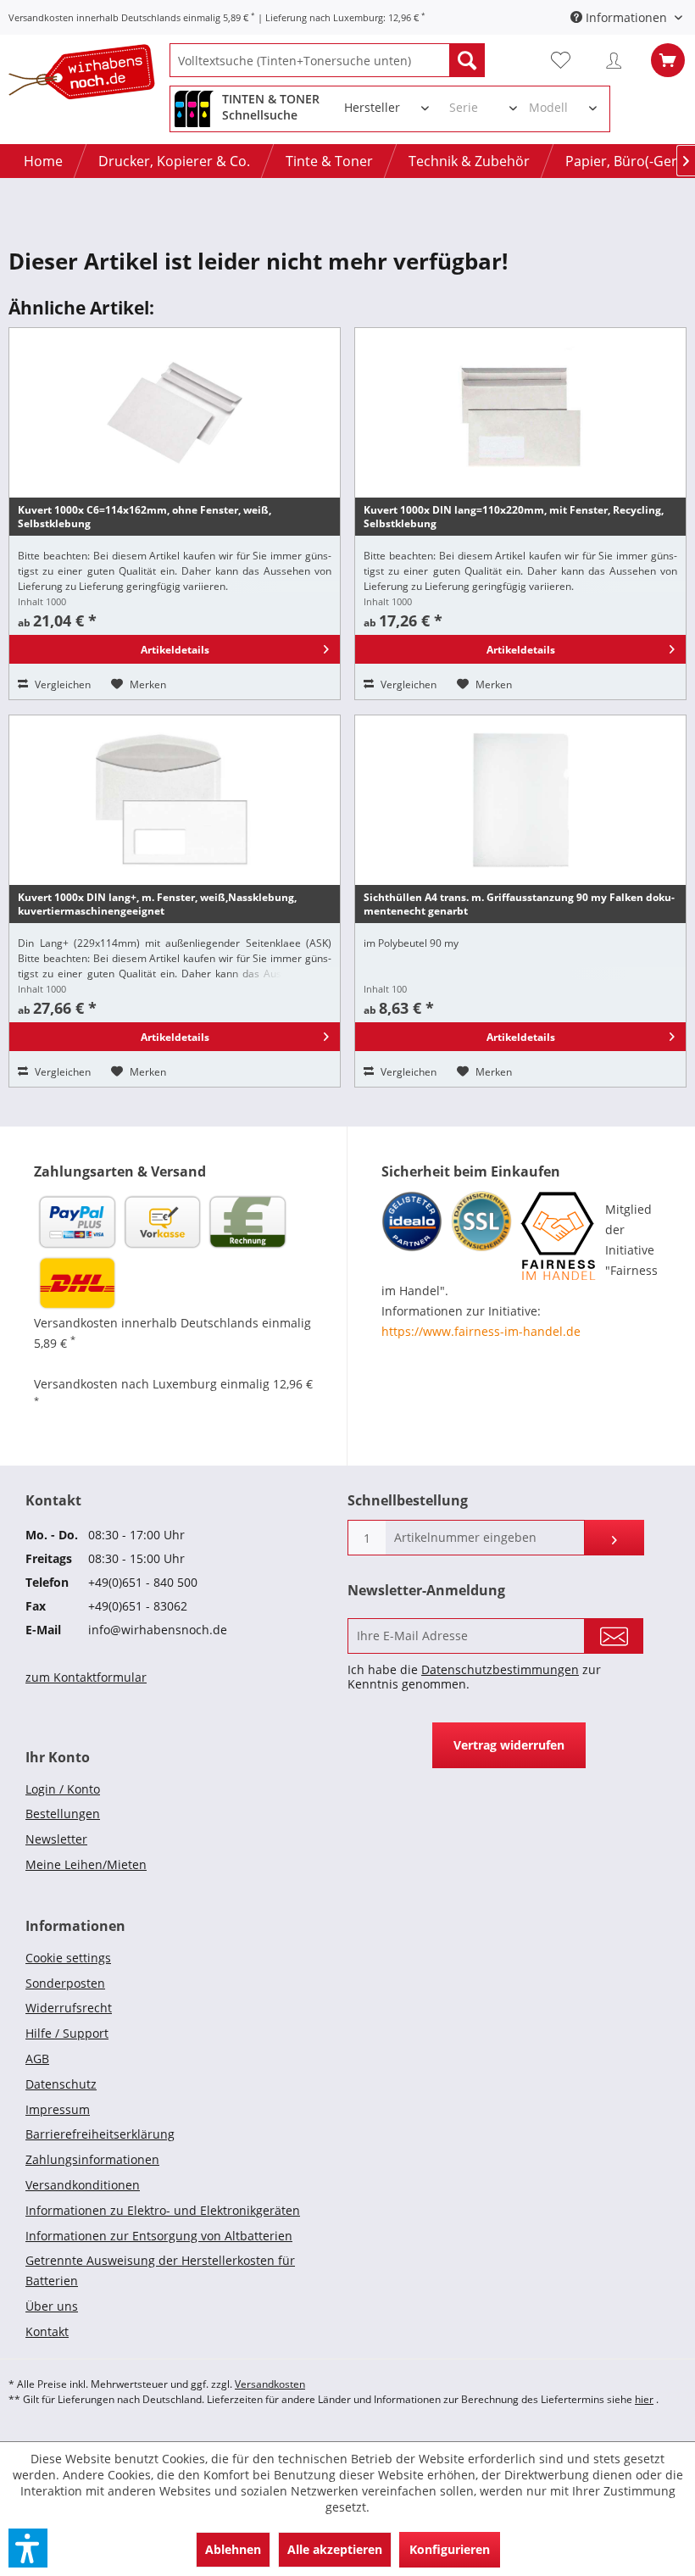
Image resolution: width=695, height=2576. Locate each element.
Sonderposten (65, 1983)
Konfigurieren (450, 2549)
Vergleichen (61, 684)
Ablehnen (233, 2549)
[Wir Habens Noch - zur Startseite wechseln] (89, 75)
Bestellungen (63, 1814)
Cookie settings (68, 1958)
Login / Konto (63, 1789)
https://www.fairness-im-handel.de (481, 1331)
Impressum (58, 2109)
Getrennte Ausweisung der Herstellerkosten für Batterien (160, 2270)
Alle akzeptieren (335, 2549)
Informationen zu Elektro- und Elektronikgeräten (163, 2210)
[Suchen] (467, 60)
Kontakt (47, 2331)
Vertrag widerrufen (509, 1745)
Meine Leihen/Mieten (86, 1864)
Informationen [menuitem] (626, 17)
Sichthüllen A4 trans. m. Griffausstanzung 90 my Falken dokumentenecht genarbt (519, 904)
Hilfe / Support (67, 2033)
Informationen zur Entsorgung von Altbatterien (159, 2236)
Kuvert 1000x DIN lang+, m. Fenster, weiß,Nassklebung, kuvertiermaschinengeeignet (157, 904)
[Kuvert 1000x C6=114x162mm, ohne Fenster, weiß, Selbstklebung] (175, 413)
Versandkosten (270, 2384)
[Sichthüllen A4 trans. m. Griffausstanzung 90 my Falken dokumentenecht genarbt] (520, 800)
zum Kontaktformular (86, 1677)
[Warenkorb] (668, 60)
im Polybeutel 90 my (411, 943)
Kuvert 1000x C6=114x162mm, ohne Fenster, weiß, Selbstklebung (145, 517)
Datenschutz (61, 2084)
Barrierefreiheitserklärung (100, 2134)
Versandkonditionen (83, 2185)
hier (644, 2399)
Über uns (52, 2306)
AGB (37, 2059)
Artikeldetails (175, 650)
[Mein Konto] (618, 60)
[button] (28, 2548)
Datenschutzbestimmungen (500, 1669)
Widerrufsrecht (69, 2008)
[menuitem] (327, 60)
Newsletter (56, 1839)
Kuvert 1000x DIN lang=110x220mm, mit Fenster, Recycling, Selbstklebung (514, 517)
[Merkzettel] (568, 60)
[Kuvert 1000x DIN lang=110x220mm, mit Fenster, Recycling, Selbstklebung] (520, 413)
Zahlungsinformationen (92, 2159)
